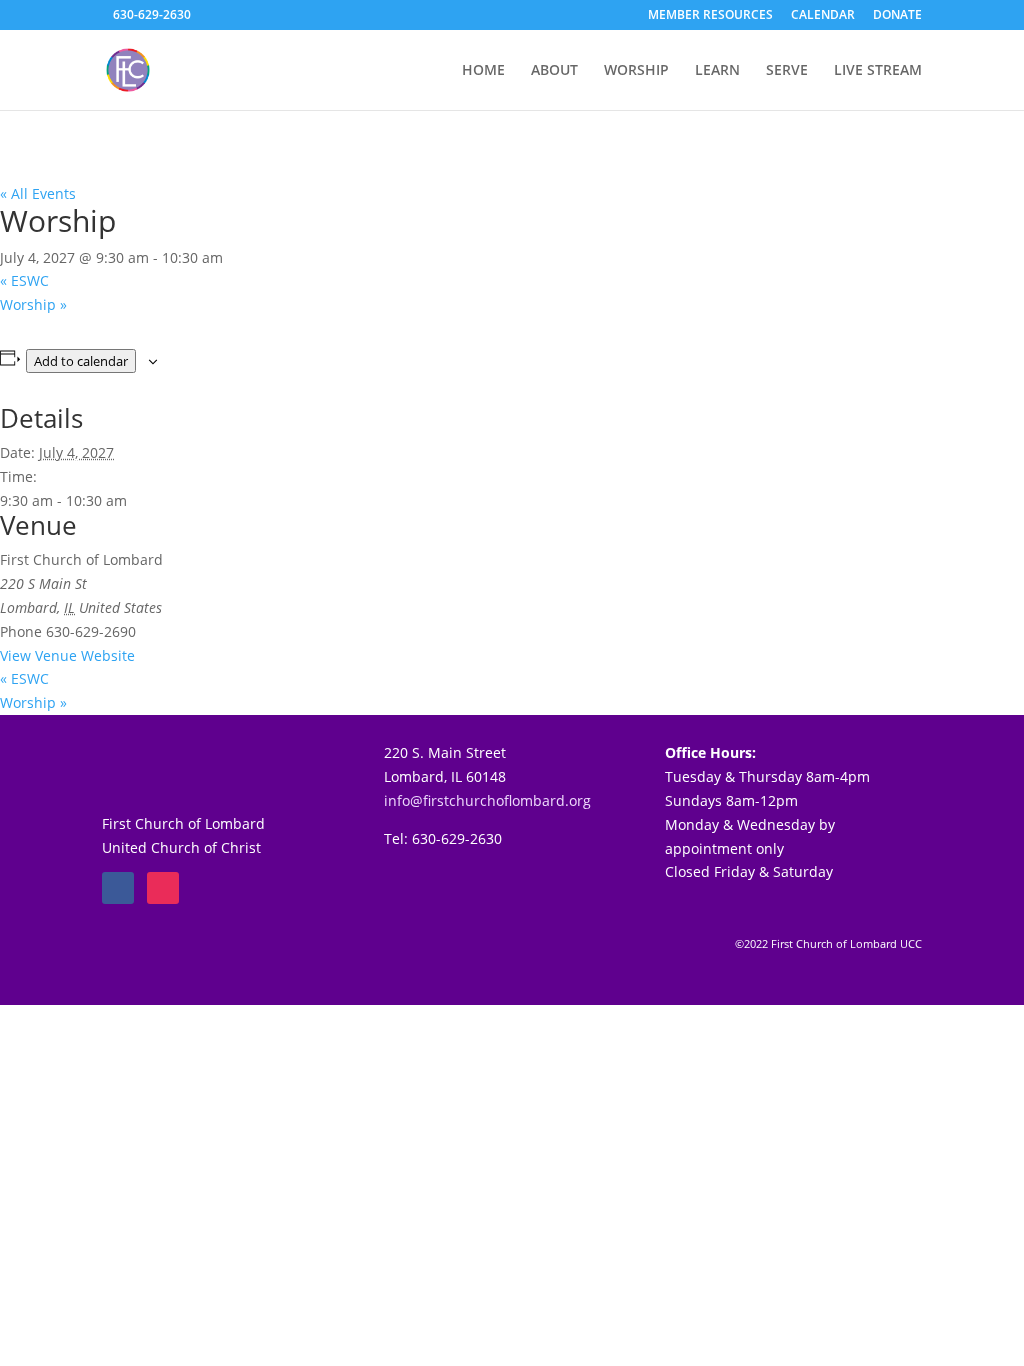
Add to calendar (81, 361)
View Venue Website (67, 655)
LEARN (717, 71)
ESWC (24, 280)
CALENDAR (823, 16)
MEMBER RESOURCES (710, 16)
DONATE (897, 16)
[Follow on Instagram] (163, 888)
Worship (33, 304)
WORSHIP (636, 71)
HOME (483, 71)
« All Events (38, 193)
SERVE (787, 71)
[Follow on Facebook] (118, 888)
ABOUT (554, 71)
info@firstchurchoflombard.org (487, 800)
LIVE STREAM (878, 71)
